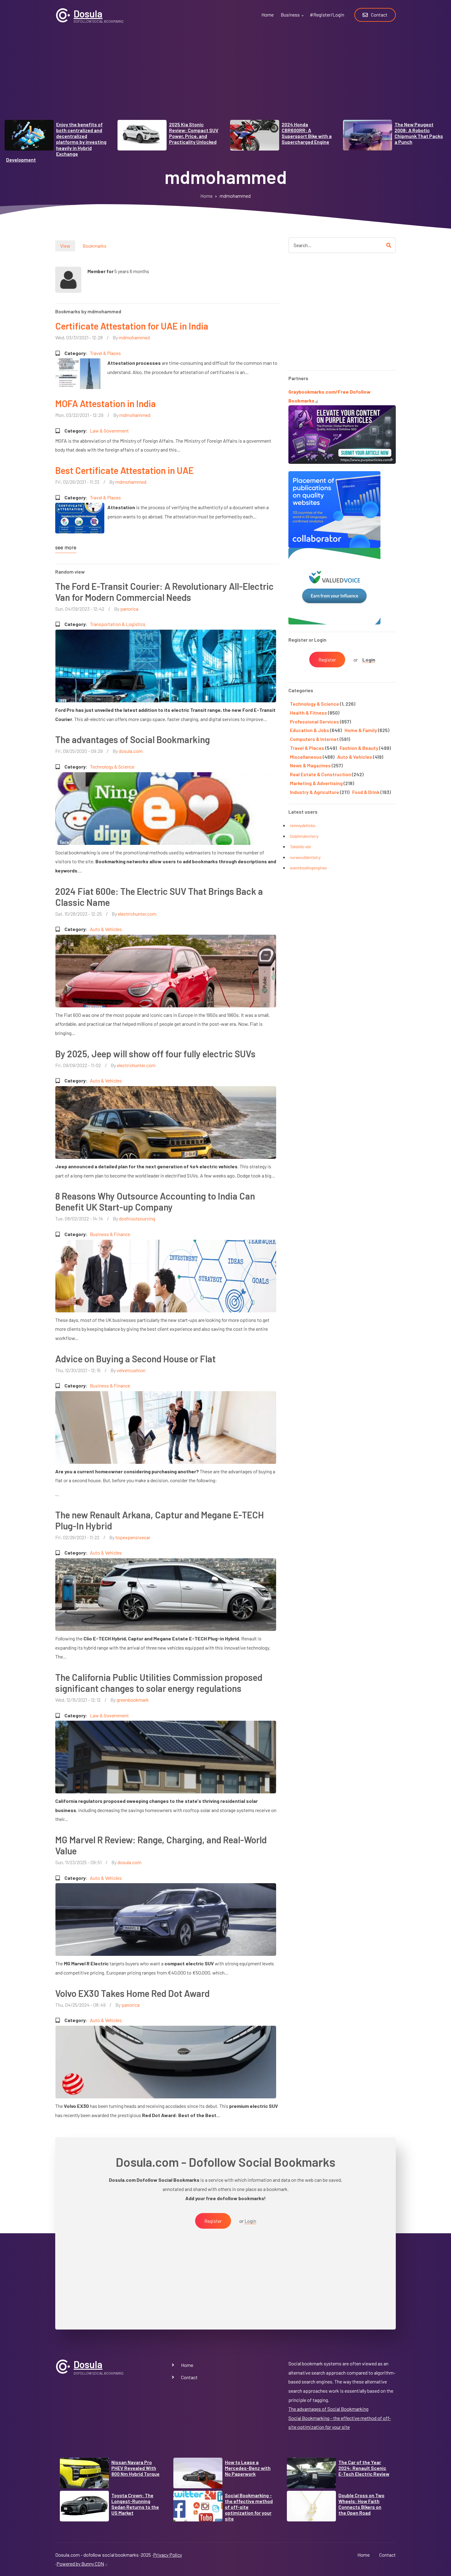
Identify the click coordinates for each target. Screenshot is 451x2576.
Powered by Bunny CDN (80, 2564)
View (65, 246)
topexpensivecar (133, 1537)
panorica (129, 609)
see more (66, 547)
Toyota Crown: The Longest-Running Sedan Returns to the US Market (135, 2504)
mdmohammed (134, 337)
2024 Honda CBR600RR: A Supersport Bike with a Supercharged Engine (307, 133)
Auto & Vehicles (106, 929)
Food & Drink (366, 792)
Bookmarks (94, 246)
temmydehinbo (303, 826)
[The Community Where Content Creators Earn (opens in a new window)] (334, 585)
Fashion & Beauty (359, 748)
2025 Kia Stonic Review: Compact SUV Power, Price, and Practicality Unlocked (194, 133)
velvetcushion (131, 1370)
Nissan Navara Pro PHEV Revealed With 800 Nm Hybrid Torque (135, 2468)
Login (369, 660)
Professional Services (314, 721)
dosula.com (131, 751)
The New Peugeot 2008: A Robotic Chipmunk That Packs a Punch (419, 133)
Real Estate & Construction (320, 774)
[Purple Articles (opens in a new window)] (342, 434)
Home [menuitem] (268, 15)
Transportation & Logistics (118, 624)
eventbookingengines (308, 868)
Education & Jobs (310, 730)
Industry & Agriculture (314, 792)
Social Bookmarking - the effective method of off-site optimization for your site (249, 2507)
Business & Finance (110, 1234)
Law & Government (109, 431)
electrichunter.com (137, 914)
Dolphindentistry (304, 836)
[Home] (63, 15)
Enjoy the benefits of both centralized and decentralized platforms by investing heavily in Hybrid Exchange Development (56, 142)
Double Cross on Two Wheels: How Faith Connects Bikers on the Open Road (361, 2504)
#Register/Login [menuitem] (327, 15)
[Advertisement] (225, 77)
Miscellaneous (306, 757)
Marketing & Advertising (316, 783)
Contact (189, 2377)
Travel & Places (105, 353)
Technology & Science (112, 767)
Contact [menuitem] (379, 15)
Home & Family (361, 730)
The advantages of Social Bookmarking (328, 2409)
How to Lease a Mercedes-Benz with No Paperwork (248, 2468)
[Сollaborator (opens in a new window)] (334, 509)
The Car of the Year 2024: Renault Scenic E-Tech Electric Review (364, 2468)
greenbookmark (133, 1700)
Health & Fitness (308, 713)
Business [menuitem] (293, 18)
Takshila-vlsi (300, 847)
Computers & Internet (314, 739)
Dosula (88, 13)
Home (187, 2365)
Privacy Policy (168, 2555)
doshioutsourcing (137, 1218)
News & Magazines (310, 765)
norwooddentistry (305, 857)
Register (327, 660)
